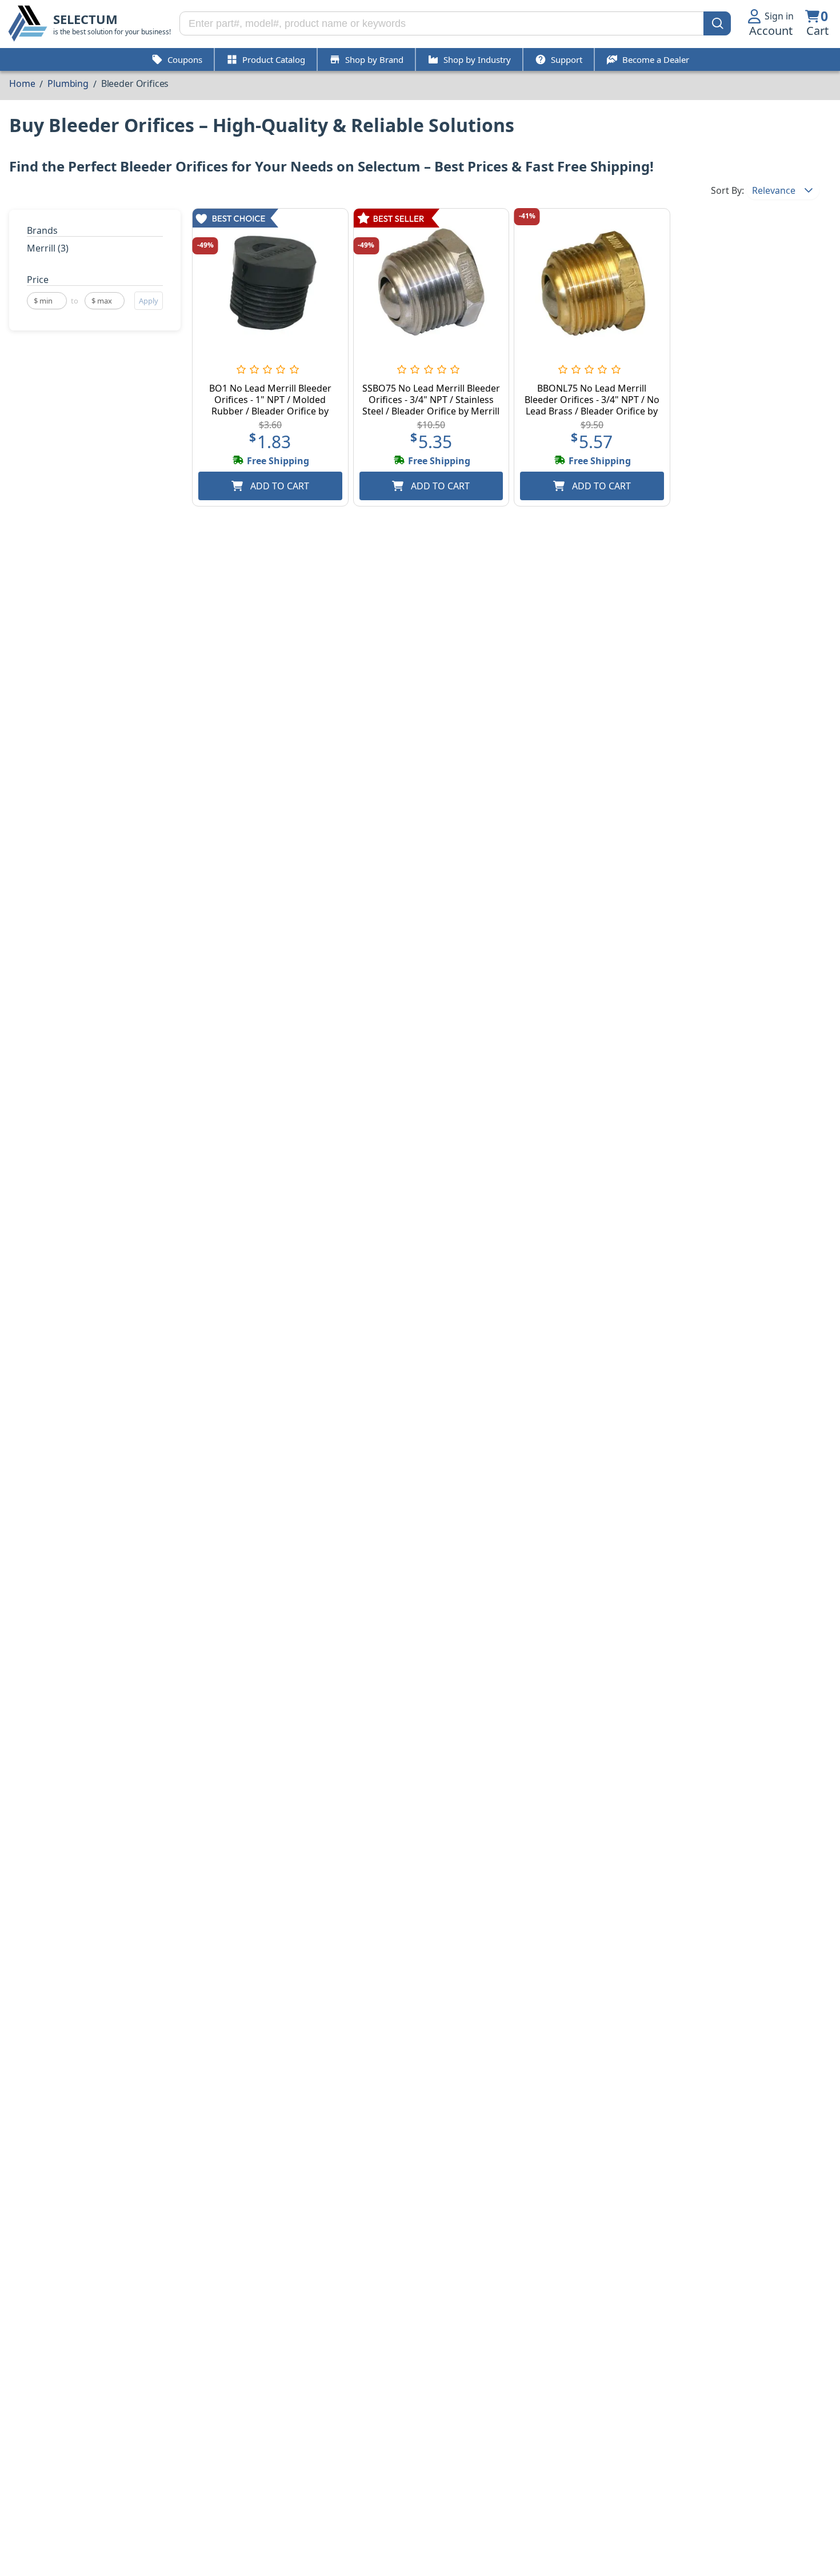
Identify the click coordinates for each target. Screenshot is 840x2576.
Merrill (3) (48, 248)
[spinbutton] (47, 301)
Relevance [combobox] (774, 190)
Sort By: (727, 190)
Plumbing (68, 83)
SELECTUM (85, 19)
